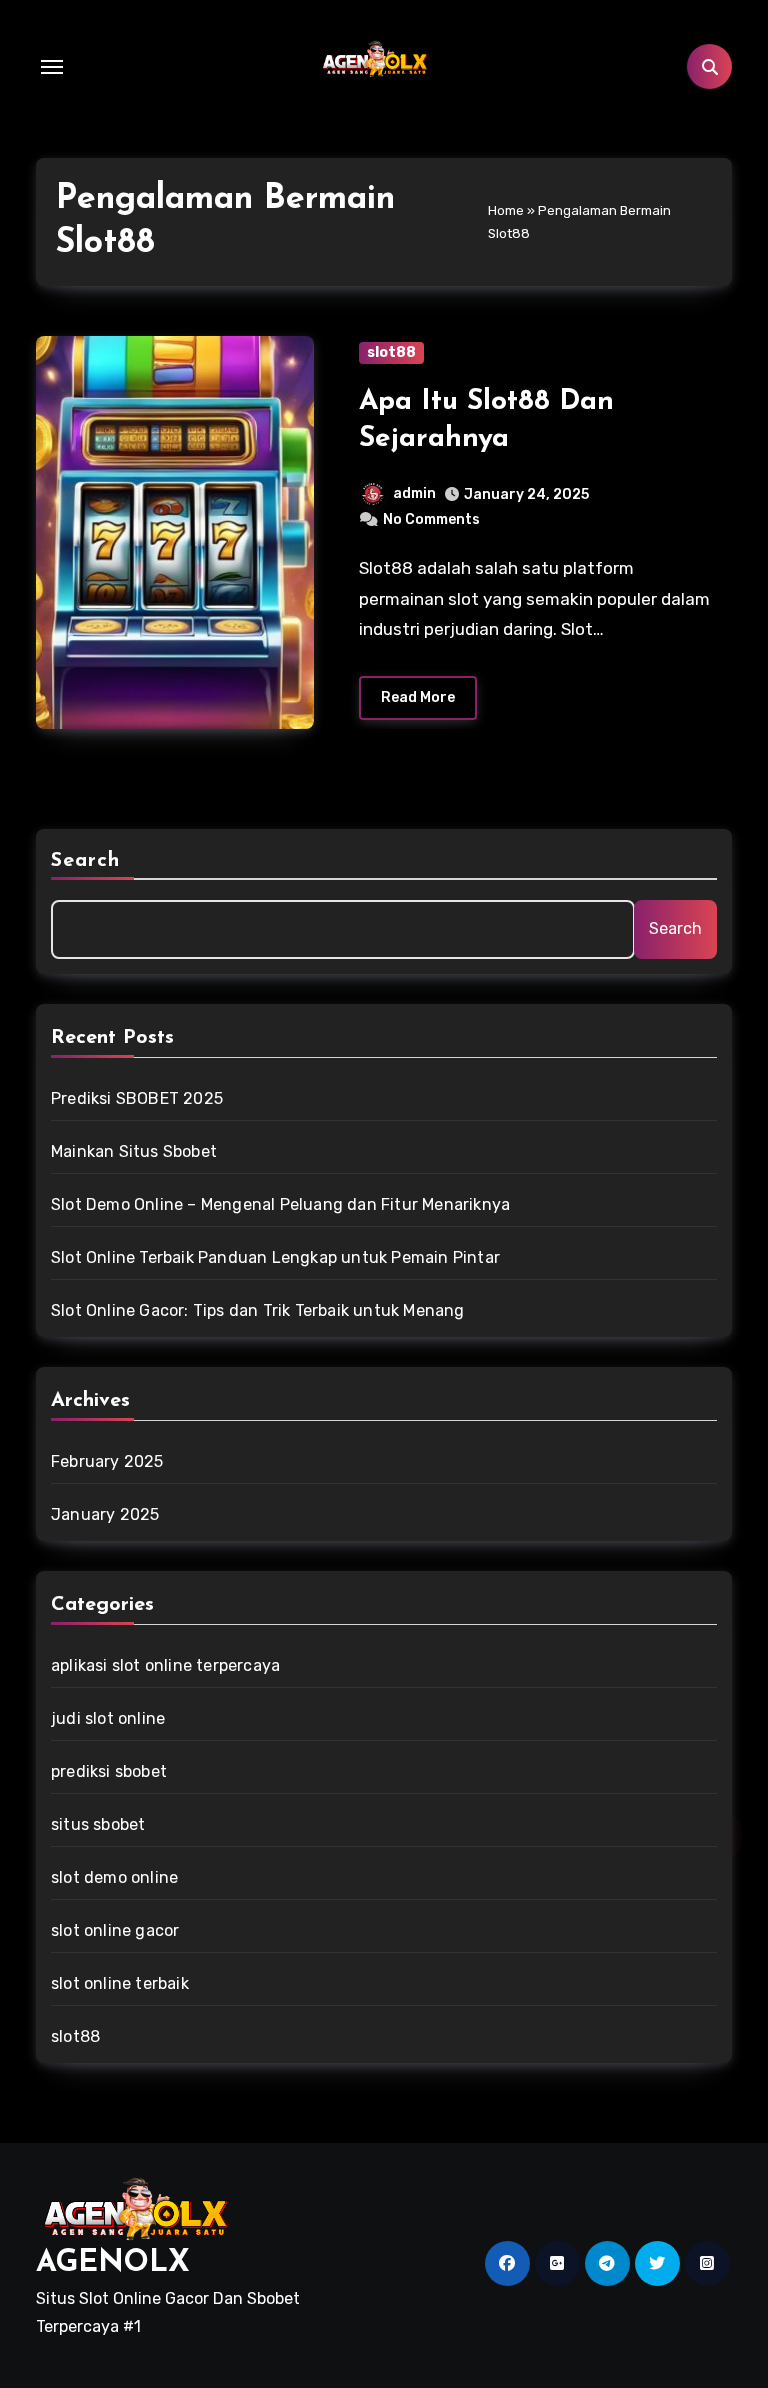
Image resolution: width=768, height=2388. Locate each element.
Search (86, 861)
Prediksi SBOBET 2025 (137, 1098)
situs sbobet (98, 1824)
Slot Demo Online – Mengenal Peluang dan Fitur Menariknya (280, 1204)
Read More (418, 697)
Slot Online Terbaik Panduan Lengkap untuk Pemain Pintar (275, 1257)
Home (506, 210)
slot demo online (114, 1877)
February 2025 (107, 1461)
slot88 (391, 352)
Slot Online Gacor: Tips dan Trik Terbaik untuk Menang (258, 1310)
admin (414, 493)
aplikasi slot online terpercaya (165, 1665)
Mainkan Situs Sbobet (134, 1151)
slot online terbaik (120, 1983)
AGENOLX (113, 2263)
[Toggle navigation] (52, 67)
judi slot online (108, 1718)
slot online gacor (115, 1930)
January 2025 (105, 1514)
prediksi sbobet (109, 1771)
